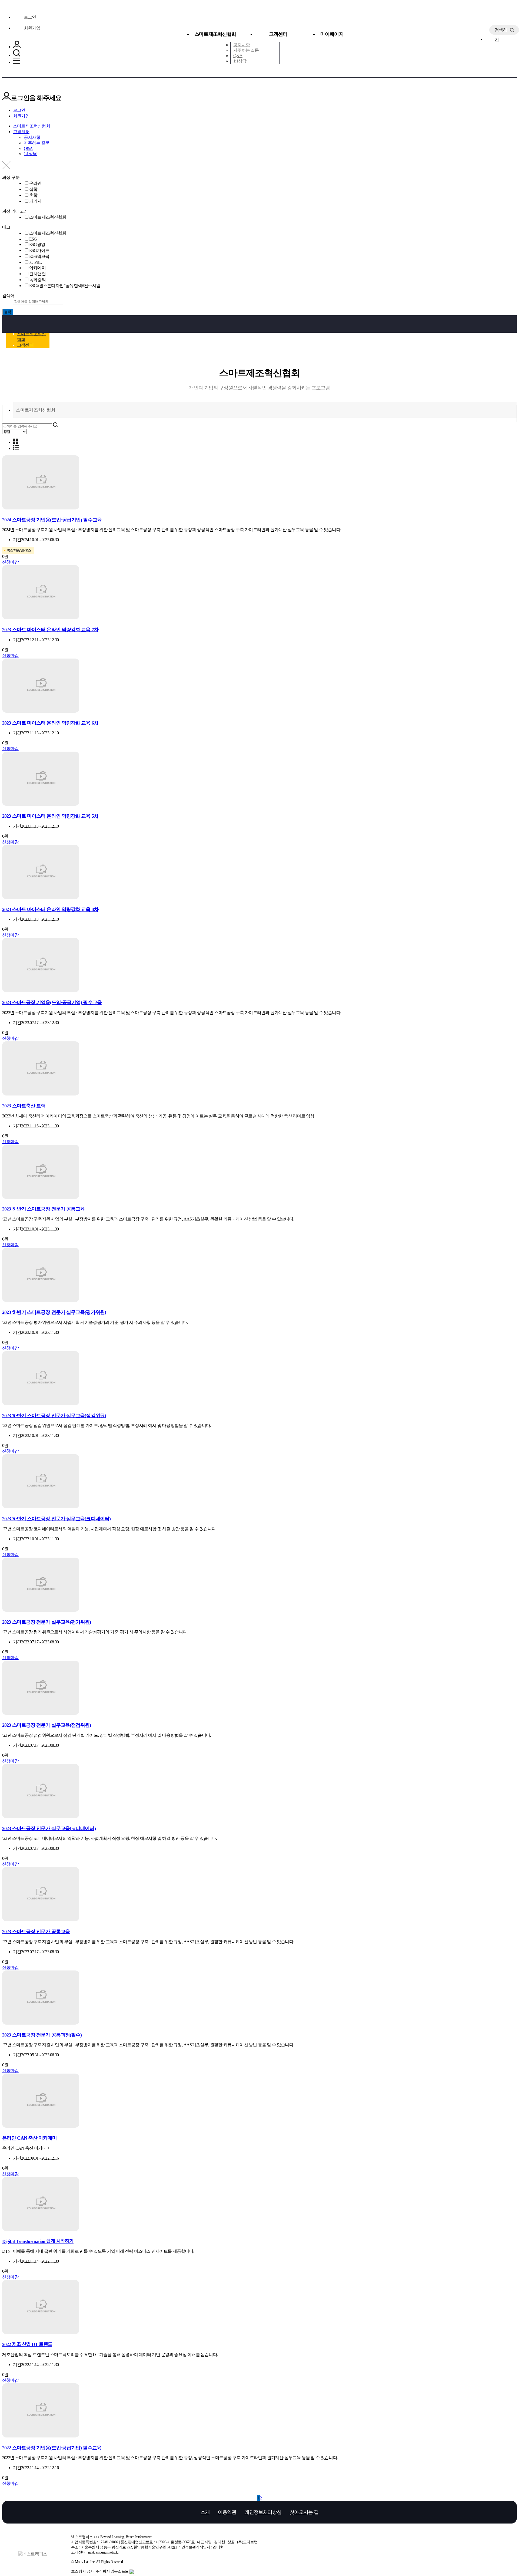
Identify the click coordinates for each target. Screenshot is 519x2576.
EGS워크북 (39, 256)
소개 (205, 2512)
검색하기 (501, 31)
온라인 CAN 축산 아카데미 (30, 2138)
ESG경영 (37, 244)
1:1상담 (240, 61)
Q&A (238, 56)
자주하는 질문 (246, 50)
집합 (33, 189)
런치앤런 (37, 274)
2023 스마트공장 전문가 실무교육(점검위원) (47, 1725)
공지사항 (242, 45)
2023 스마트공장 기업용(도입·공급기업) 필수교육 (52, 1002)
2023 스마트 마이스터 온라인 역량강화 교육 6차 (50, 723)
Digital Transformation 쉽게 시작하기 (38, 2241)
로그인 (30, 17)
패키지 (35, 201)
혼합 (33, 195)
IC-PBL (35, 262)
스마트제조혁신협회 (215, 34)
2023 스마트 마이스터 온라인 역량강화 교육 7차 (50, 630)
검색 (8, 312)
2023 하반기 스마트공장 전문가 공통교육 (43, 1209)
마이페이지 (332, 34)
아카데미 (37, 268)
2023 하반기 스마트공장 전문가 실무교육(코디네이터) (56, 1519)
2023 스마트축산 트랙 (24, 1106)
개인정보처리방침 (263, 2512)
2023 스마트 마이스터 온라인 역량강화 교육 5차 (50, 816)
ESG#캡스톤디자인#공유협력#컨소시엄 (65, 286)
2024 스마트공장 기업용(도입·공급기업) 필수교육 (52, 520)
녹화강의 (37, 280)
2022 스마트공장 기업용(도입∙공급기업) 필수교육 (52, 2448)
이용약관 (227, 2512)
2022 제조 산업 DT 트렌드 (27, 2344)
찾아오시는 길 (304, 2512)
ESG (33, 239)
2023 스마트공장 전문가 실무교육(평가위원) (47, 1622)
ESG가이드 (39, 250)
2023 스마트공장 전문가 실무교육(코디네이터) (49, 1828)
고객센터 (278, 34)
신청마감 (10, 562)
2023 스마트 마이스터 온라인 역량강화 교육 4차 (50, 909)
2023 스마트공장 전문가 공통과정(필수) (42, 2035)
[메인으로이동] (4, 319)
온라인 (35, 183)
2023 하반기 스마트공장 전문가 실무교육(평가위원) (54, 1312)
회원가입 (32, 28)
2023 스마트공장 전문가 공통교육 (36, 1932)
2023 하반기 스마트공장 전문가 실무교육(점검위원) (54, 1416)
